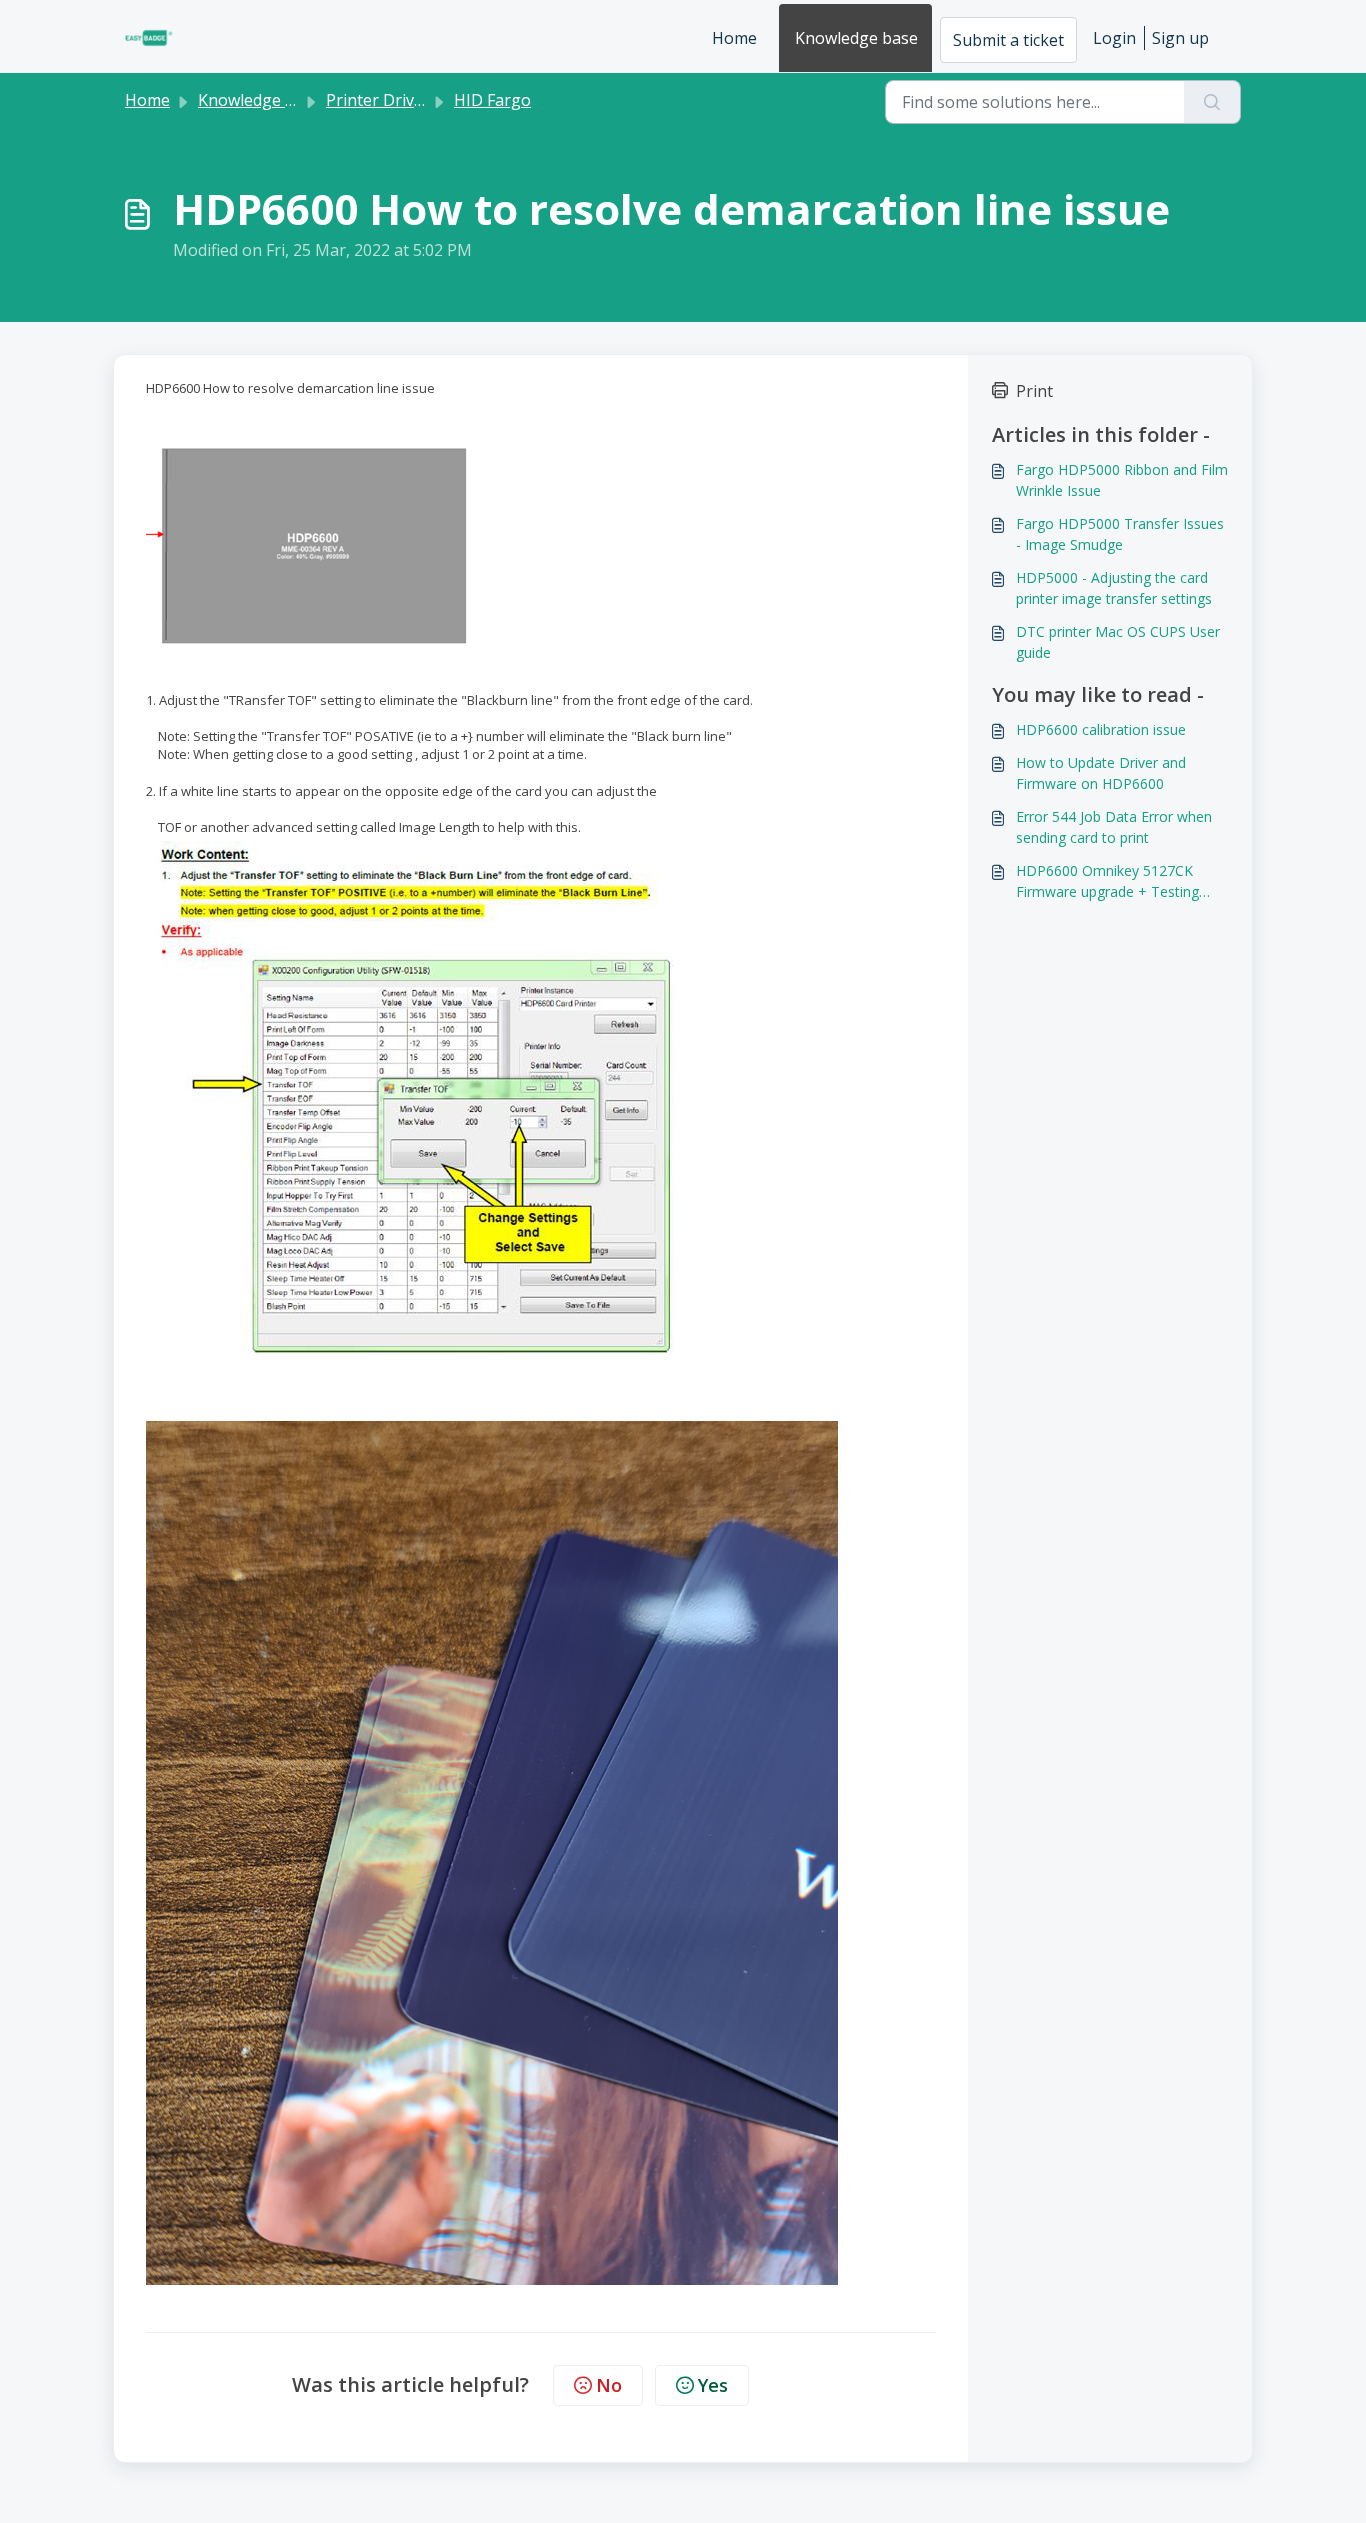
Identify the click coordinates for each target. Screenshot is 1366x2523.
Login (1114, 38)
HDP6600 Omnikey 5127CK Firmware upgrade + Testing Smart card (1107, 881)
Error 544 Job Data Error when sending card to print (1114, 827)
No (609, 2385)
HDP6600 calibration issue (1101, 729)
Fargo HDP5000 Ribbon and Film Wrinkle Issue (1122, 480)
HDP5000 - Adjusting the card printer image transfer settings (1114, 588)
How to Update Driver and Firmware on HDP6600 (1101, 773)
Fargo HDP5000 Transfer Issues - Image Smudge (1120, 534)
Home (734, 38)
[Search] (1212, 102)
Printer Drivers (382, 100)
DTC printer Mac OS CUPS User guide (1118, 642)
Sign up (1180, 38)
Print (1034, 391)
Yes (713, 2385)
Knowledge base (856, 38)
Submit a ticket (1008, 40)
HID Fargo (492, 100)
